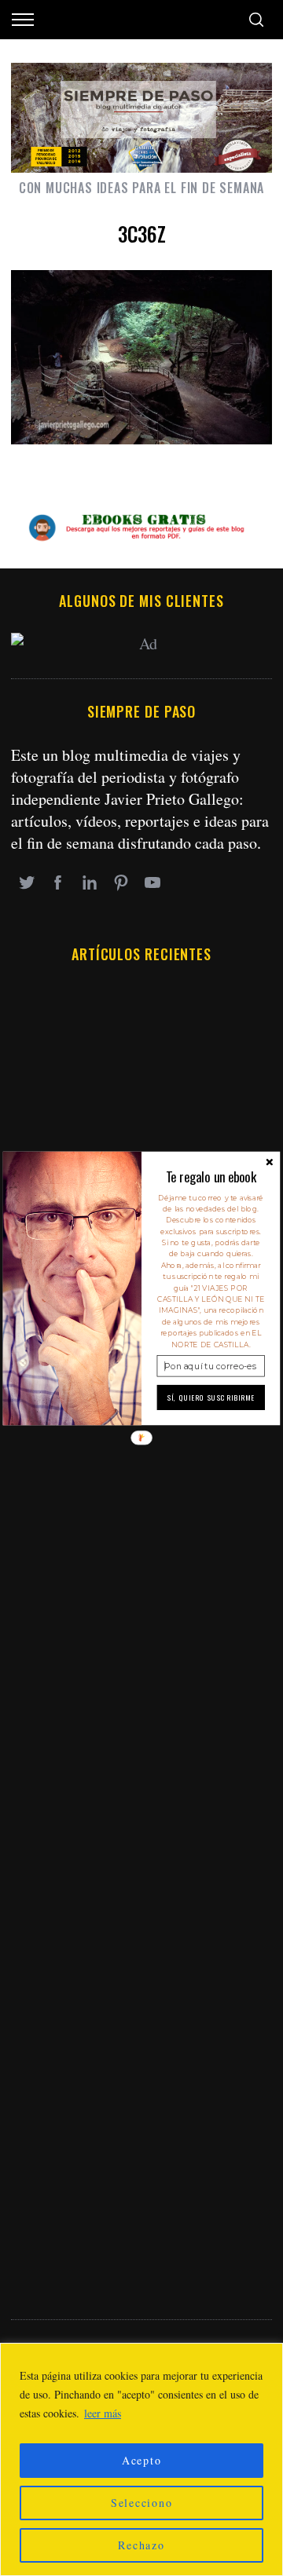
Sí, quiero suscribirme (211, 1398)
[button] (211, 1177)
